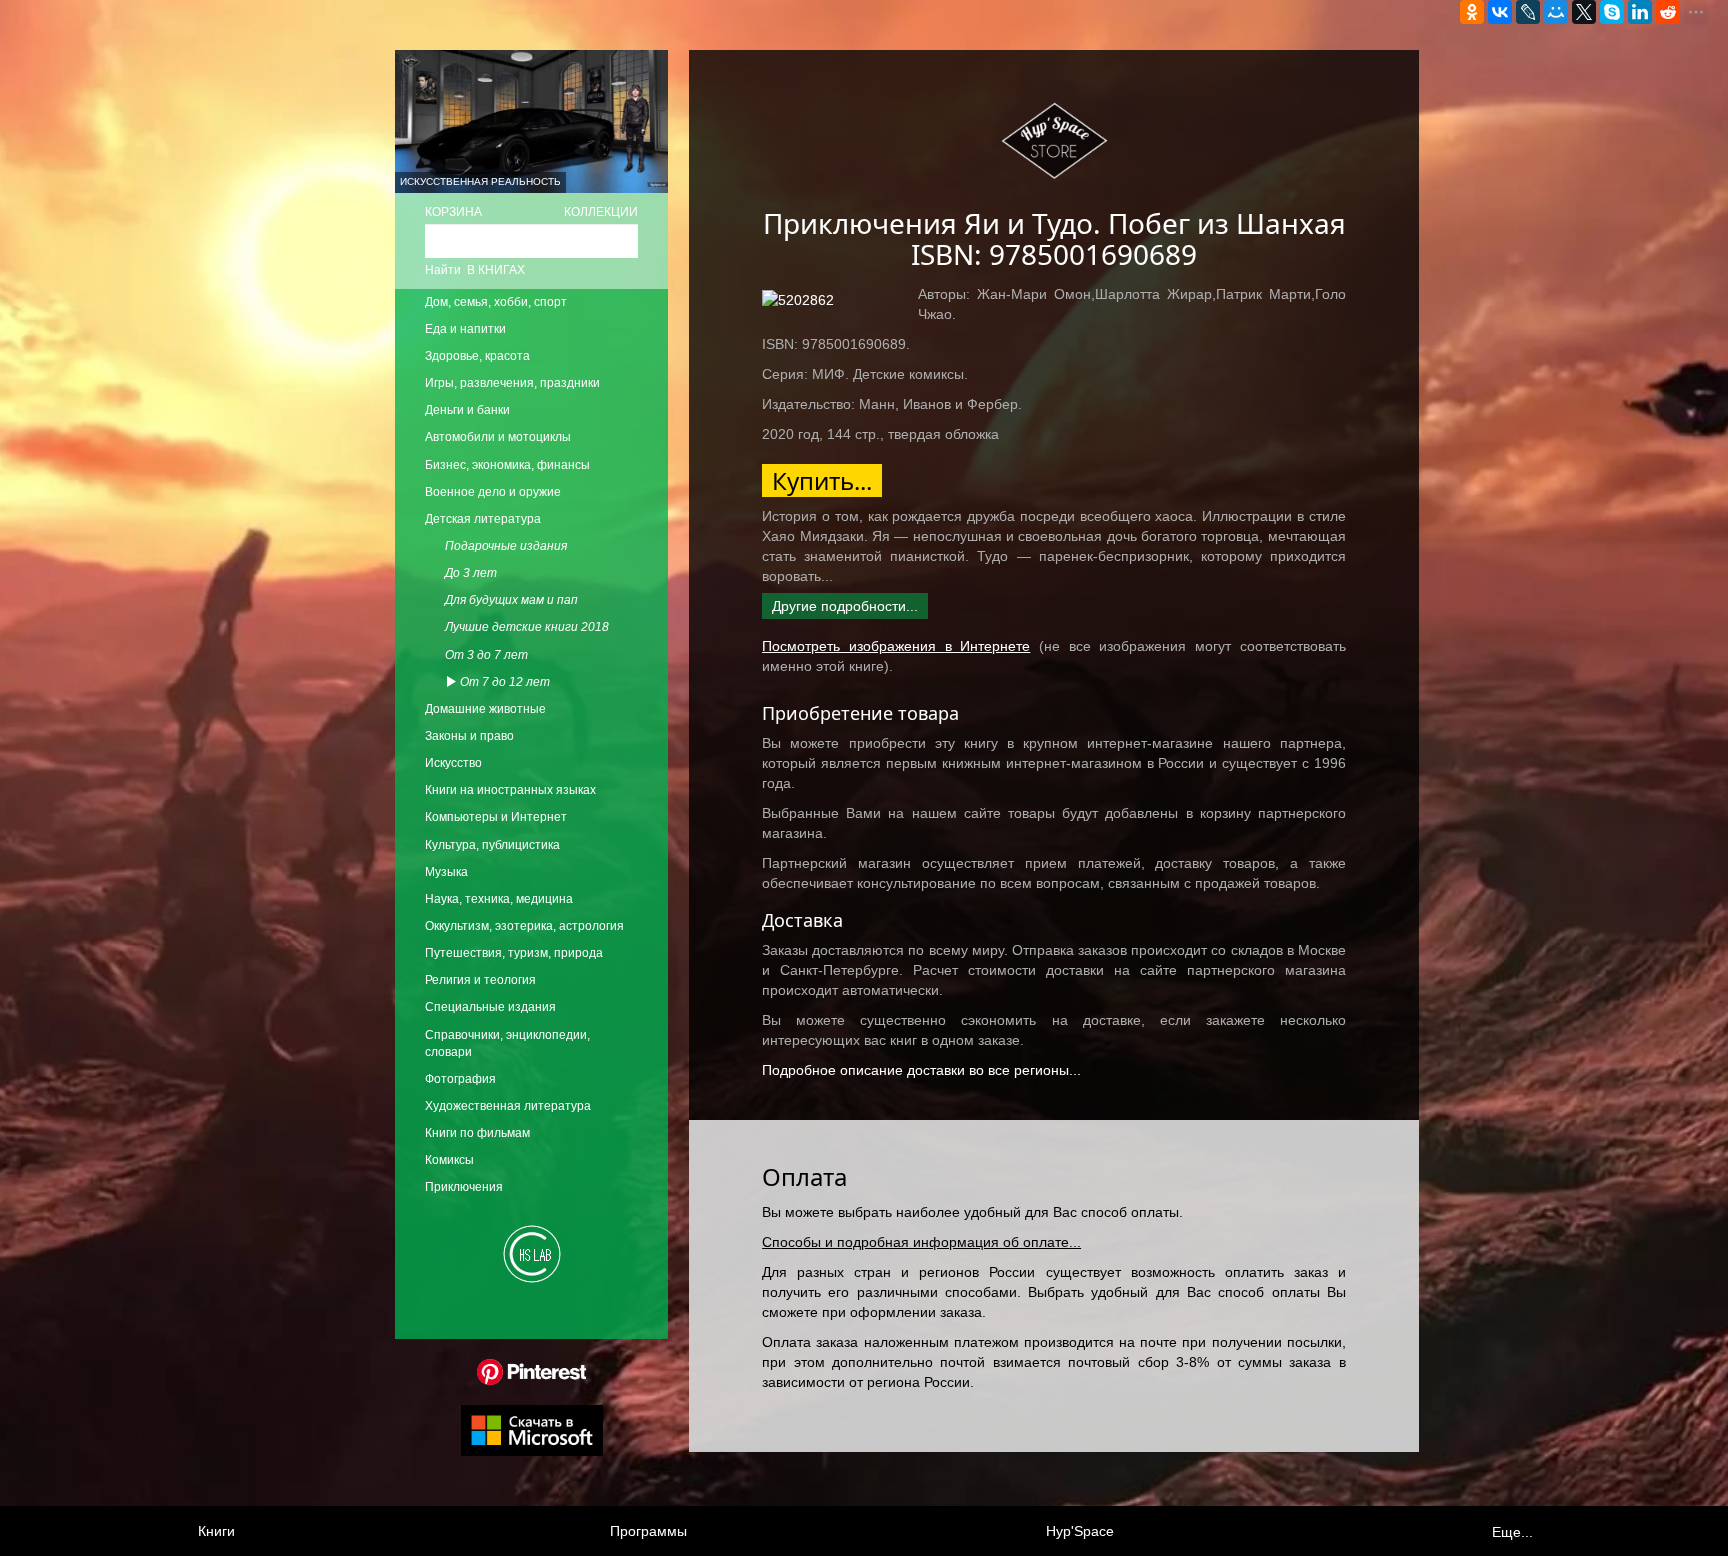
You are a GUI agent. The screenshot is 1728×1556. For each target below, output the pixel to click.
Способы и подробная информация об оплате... (921, 1242)
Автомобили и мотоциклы (498, 437)
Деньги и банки (467, 410)
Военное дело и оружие (493, 492)
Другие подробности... (845, 606)
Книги (216, 1531)
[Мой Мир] (1556, 12)
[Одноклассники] (1472, 12)
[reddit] (1668, 12)
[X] (1584, 12)
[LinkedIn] (1640, 12)
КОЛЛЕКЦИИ (601, 212)
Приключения (464, 1187)
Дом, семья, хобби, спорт (496, 302)
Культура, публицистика (492, 845)
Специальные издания (490, 1007)
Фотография (460, 1079)
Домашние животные (485, 709)
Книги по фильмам (477, 1133)
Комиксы (449, 1160)
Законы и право (469, 736)
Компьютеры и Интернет (496, 817)
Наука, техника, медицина (499, 899)
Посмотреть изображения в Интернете (896, 646)
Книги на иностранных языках (510, 790)
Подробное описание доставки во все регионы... (921, 1070)
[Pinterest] (531, 1371)
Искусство (453, 763)
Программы (648, 1531)
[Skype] (1612, 12)
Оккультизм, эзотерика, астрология (524, 926)
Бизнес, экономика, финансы (507, 465)
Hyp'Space (1080, 1531)
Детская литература (483, 519)
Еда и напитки (465, 329)
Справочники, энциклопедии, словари (507, 1043)
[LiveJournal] (1528, 12)
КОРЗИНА (453, 212)
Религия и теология (480, 980)
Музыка (446, 872)
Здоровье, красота (477, 356)
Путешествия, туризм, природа (514, 953)
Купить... (822, 480)
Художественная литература (508, 1106)
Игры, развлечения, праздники (512, 383)
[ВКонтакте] (1500, 12)
